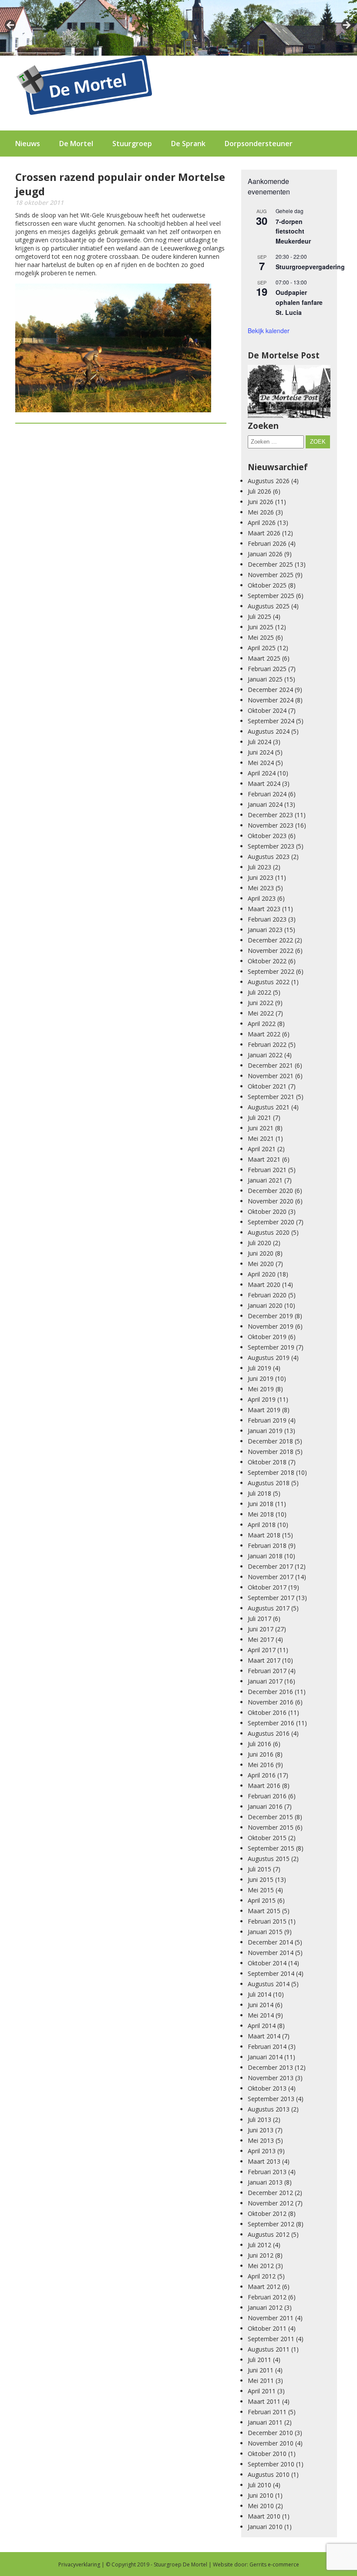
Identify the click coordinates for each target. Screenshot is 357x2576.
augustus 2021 (269, 1107)
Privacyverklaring (79, 2564)
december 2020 (270, 1191)
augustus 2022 (269, 982)
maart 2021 (264, 1159)
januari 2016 (265, 1806)
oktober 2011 (267, 2328)
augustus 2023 (269, 857)
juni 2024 (261, 752)
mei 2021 (261, 1138)
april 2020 (262, 1274)
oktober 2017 (267, 1587)
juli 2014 (259, 1994)
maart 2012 (264, 2287)
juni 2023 (261, 877)
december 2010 (270, 2433)
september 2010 (271, 2464)
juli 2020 (259, 1243)
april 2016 (262, 1775)
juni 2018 (261, 1504)
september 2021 (271, 1097)
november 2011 (271, 2318)
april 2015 (262, 1900)
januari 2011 (265, 2422)
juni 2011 (261, 2370)
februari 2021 (267, 1170)
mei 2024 (261, 763)
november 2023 (271, 825)
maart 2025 (264, 658)
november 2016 (271, 1702)
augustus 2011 (269, 2349)
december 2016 (270, 1692)
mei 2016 (261, 1765)
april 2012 (262, 2276)
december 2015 (270, 1817)
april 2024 (262, 773)
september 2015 (271, 1848)
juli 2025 (259, 616)
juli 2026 (259, 491)
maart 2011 (264, 2401)
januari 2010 (265, 2527)
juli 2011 (259, 2360)
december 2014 (270, 1942)
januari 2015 (265, 1932)
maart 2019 (264, 1410)
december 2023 (270, 815)
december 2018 (270, 1441)
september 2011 (271, 2339)
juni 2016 (261, 1754)
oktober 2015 (267, 1838)
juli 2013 (259, 2120)
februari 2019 (267, 1420)
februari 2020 (267, 1295)
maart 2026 (264, 533)
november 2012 (271, 2203)
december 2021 (270, 1065)
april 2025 (262, 648)
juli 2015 (259, 1869)
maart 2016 (264, 1786)
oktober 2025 (267, 585)
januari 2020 (265, 1305)
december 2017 (270, 1566)
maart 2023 (264, 909)
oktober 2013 (267, 2088)
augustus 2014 (269, 1984)
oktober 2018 (267, 1462)
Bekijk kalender (269, 331)
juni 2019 (261, 1378)
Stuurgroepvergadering (310, 267)
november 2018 (271, 1452)
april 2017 (262, 1650)
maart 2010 (264, 2516)
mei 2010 (261, 2506)
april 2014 (262, 2026)
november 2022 (271, 951)
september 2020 (271, 1222)
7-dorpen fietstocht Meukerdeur (293, 231)
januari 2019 (265, 1431)
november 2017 (271, 1577)
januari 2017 (265, 1681)
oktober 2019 (267, 1337)
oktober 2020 (267, 1211)
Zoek (318, 442)
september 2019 (271, 1347)
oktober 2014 (267, 1963)
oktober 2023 (267, 836)
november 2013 (271, 2078)
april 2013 (262, 2151)
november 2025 (271, 575)
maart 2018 (264, 1535)
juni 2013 (261, 2130)
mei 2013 (261, 2140)
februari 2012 (267, 2297)
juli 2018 (259, 1493)
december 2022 (270, 940)
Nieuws (28, 144)
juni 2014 (261, 2005)
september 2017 (271, 1598)
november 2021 (271, 1076)
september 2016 (271, 1723)
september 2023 (271, 846)
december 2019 (270, 1316)
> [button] (346, 26)
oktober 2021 (267, 1086)
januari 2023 (265, 930)
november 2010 (271, 2443)
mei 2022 (261, 1013)
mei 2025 (261, 637)
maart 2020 (264, 1285)
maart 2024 (264, 783)
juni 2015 (261, 1879)
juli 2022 (259, 992)
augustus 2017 (269, 1608)
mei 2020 (261, 1264)
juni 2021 (261, 1128)
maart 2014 (264, 2036)
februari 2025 (267, 669)
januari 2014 (265, 2057)
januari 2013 (265, 2182)
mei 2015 (261, 1890)
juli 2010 (259, 2485)
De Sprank (188, 144)
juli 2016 (259, 1744)
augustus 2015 (269, 1859)
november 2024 (271, 700)
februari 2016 (267, 1796)
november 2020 (271, 1201)
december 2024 (270, 690)
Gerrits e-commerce (274, 2564)
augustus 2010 (269, 2474)
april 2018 (262, 1525)
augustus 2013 (269, 2109)
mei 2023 (261, 888)
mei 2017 (261, 1639)
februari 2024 (267, 794)
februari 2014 (267, 2046)
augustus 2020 (269, 1232)
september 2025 (271, 596)
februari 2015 (267, 1921)
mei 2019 (261, 1389)
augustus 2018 (269, 1483)
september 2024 (271, 721)
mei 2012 (261, 2266)
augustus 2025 (269, 606)
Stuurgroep (132, 144)
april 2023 (262, 898)
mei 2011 (261, 2381)
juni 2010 (261, 2495)
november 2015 (271, 1827)
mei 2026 (261, 512)
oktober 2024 (267, 710)
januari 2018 (265, 1556)
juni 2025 (261, 627)
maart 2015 (264, 1911)
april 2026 (262, 523)
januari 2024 (265, 804)
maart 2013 (264, 2161)
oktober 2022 (267, 961)
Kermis (73, 170)
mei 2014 (261, 2015)
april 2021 (262, 1149)
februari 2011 (267, 2412)
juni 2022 (261, 1003)
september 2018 (271, 1472)
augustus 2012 (269, 2234)
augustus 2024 (269, 731)
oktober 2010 (267, 2454)
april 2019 (262, 1399)
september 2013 (271, 2099)
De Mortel (76, 144)
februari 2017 (267, 1671)
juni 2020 (261, 1253)
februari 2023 (267, 919)
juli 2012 (259, 2245)
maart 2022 (264, 1034)
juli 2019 (259, 1368)
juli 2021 (259, 1118)
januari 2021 (265, 1180)
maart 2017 (264, 1660)
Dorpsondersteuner (259, 144)
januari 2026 (265, 554)
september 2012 (271, 2224)
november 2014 (271, 1953)
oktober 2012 (267, 2213)
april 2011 (262, 2391)
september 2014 (271, 1973)
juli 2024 (259, 742)
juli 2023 (259, 867)
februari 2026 (267, 543)
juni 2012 (261, 2255)
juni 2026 (261, 502)
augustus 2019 (269, 1358)
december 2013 (270, 2067)
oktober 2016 (267, 1712)
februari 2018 (267, 1545)
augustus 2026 (269, 481)
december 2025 (270, 564)
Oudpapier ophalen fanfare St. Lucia (299, 302)
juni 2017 (261, 1629)
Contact (29, 170)
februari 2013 (267, 2172)
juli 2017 (259, 1619)
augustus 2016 (269, 1733)
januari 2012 (265, 2307)
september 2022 (271, 971)
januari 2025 (265, 679)
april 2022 (262, 1024)
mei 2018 (261, 1514)
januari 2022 (265, 1055)
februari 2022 (267, 1044)
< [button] (11, 26)
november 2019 (271, 1326)
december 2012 (270, 2193)
